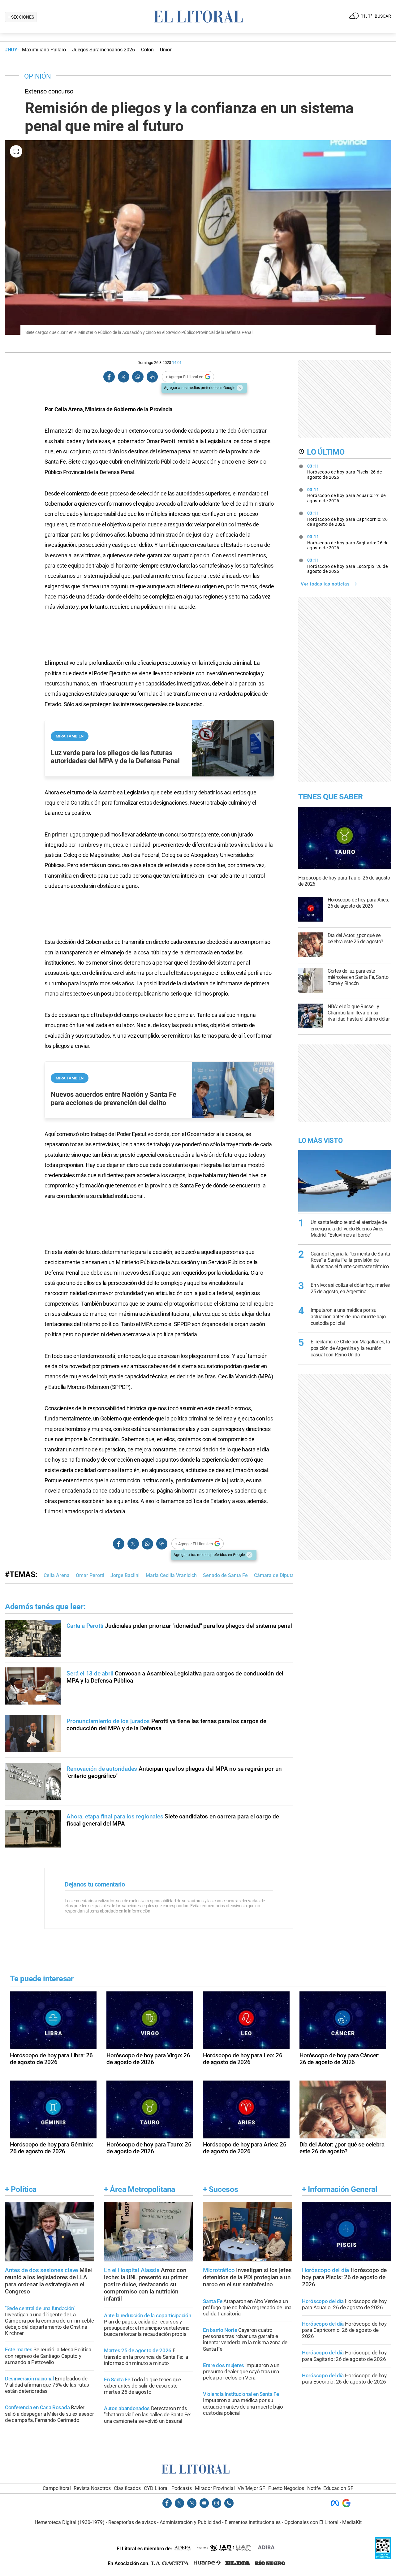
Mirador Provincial (215, 2488)
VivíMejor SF (251, 2488)
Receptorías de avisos (132, 2522)
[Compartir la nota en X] (123, 377)
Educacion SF (338, 2488)
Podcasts (182, 2488)
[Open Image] (16, 151)
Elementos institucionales (253, 2522)
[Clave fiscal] (383, 2558)
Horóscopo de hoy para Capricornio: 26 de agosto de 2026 (348, 519)
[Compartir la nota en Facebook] (109, 377)
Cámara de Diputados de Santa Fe (292, 1575)
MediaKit (352, 2522)
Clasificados (127, 2488)
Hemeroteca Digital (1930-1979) (70, 2522)
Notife (314, 2488)
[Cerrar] (240, 388)
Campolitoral (57, 2488)
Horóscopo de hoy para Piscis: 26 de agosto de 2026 (345, 472)
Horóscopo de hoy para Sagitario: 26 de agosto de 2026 (348, 542)
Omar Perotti (90, 1575)
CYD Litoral (156, 2488)
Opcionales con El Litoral (311, 2522)
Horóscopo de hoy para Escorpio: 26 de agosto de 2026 (348, 566)
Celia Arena (57, 1575)
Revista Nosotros (92, 2488)
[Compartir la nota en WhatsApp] (138, 377)
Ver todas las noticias (325, 584)
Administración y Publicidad (190, 2522)
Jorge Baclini (125, 1575)
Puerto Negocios (286, 2488)
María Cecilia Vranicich (171, 1575)
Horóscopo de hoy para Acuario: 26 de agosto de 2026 (346, 495)
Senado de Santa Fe (225, 1575)
